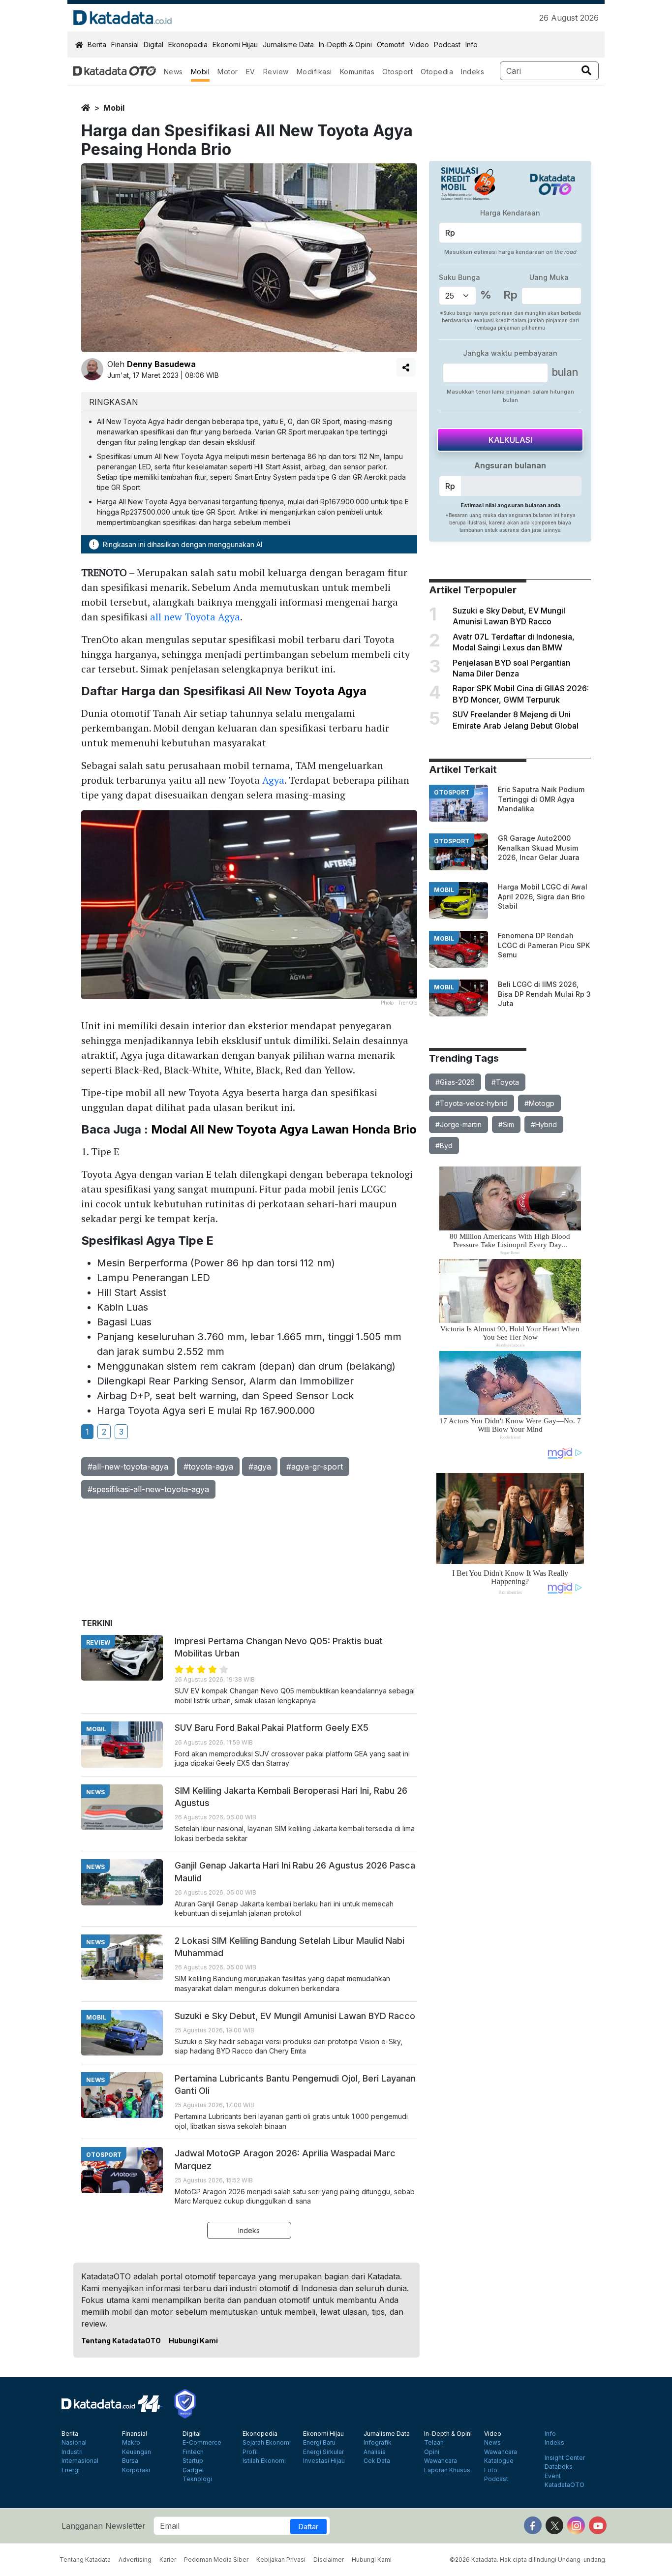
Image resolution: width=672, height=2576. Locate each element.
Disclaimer (329, 2560)
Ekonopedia (188, 45)
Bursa (130, 2461)
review (98, 1642)
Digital (153, 45)
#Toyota (505, 1082)
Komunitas (357, 72)
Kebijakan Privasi (281, 2560)
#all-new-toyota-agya (128, 1467)
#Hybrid (544, 1124)
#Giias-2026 (455, 1082)
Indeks (473, 72)
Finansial (125, 45)
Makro (131, 2443)
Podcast (447, 45)
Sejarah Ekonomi (267, 2443)
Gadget (193, 2470)
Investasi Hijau (324, 2461)
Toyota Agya (330, 691)
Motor (228, 72)
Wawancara (441, 2461)
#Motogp (539, 1103)
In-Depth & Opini (345, 45)
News (173, 72)
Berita (97, 45)
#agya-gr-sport (315, 1467)
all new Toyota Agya (195, 617)
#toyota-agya (208, 1467)
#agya (260, 1467)
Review (276, 72)
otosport (452, 792)
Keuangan (137, 2452)
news (95, 1792)
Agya (273, 780)
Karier (168, 2560)
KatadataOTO (565, 2485)
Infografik (378, 2443)
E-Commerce (202, 2443)
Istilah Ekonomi (264, 2461)
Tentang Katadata (85, 2560)
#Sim (506, 1124)
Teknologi (197, 2479)
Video (419, 45)
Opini (432, 2452)
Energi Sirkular (323, 2452)
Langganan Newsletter (104, 2526)
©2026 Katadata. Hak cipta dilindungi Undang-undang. (528, 2560)
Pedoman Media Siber (216, 2560)
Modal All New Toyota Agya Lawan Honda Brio (284, 1129)
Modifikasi (314, 72)
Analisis (375, 2452)
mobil (114, 108)
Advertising (135, 2560)
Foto (491, 2470)
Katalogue (499, 2461)
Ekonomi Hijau (235, 45)
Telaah (434, 2443)
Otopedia (437, 72)
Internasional (80, 2461)
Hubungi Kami (193, 2341)
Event (553, 2476)
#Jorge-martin (458, 1124)
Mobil (200, 72)
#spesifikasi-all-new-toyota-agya (148, 1489)
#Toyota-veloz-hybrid (472, 1103)
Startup (193, 2461)
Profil (250, 2452)
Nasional (74, 2443)
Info (472, 45)
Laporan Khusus (447, 2470)
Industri (72, 2452)
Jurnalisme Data (288, 45)
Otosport (397, 72)
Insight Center (565, 2458)
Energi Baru (319, 2443)
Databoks (559, 2467)
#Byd (444, 1146)
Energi (71, 2470)
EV (251, 72)
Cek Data (377, 2461)
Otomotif (391, 45)
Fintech (193, 2452)
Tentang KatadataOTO (121, 2341)
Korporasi (136, 2470)
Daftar (308, 2527)
